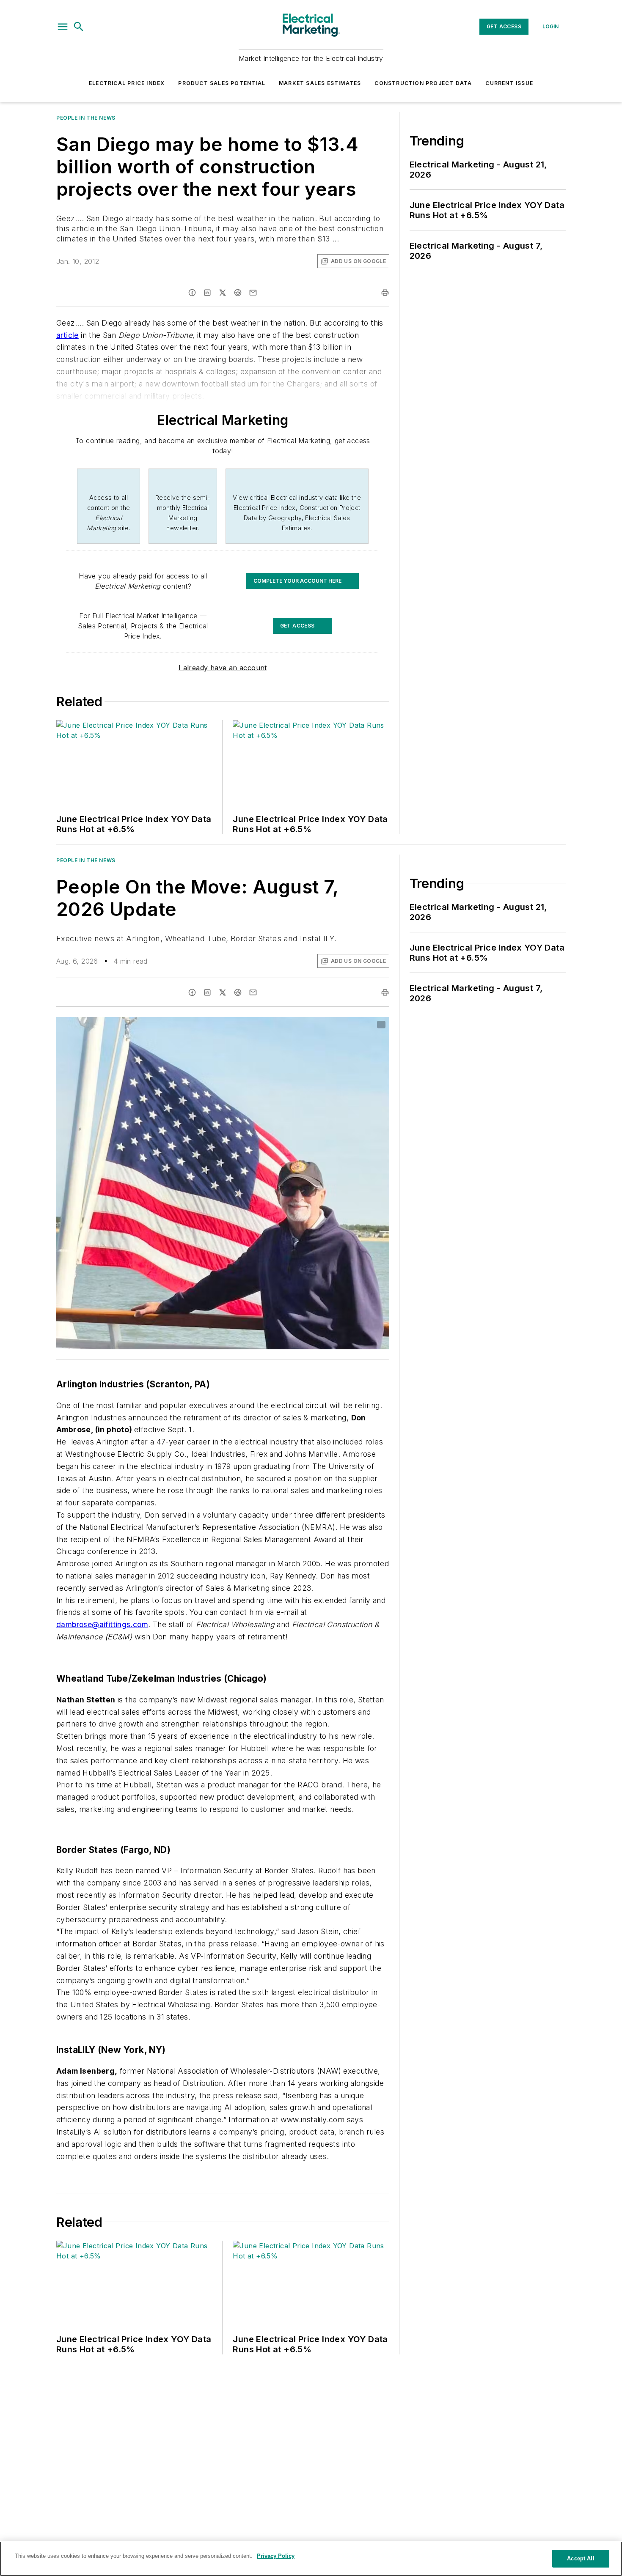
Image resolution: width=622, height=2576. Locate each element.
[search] (79, 27)
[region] (311, 2559)
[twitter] (223, 293)
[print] (385, 293)
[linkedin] (207, 293)
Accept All (581, 2558)
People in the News (86, 118)
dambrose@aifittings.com (102, 1624)
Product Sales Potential (222, 83)
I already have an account (223, 668)
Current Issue (509, 83)
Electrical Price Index (127, 83)
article (67, 335)
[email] (253, 293)
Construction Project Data (423, 83)
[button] (63, 27)
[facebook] (192, 293)
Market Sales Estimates (320, 83)
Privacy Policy (276, 2556)
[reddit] (238, 293)
